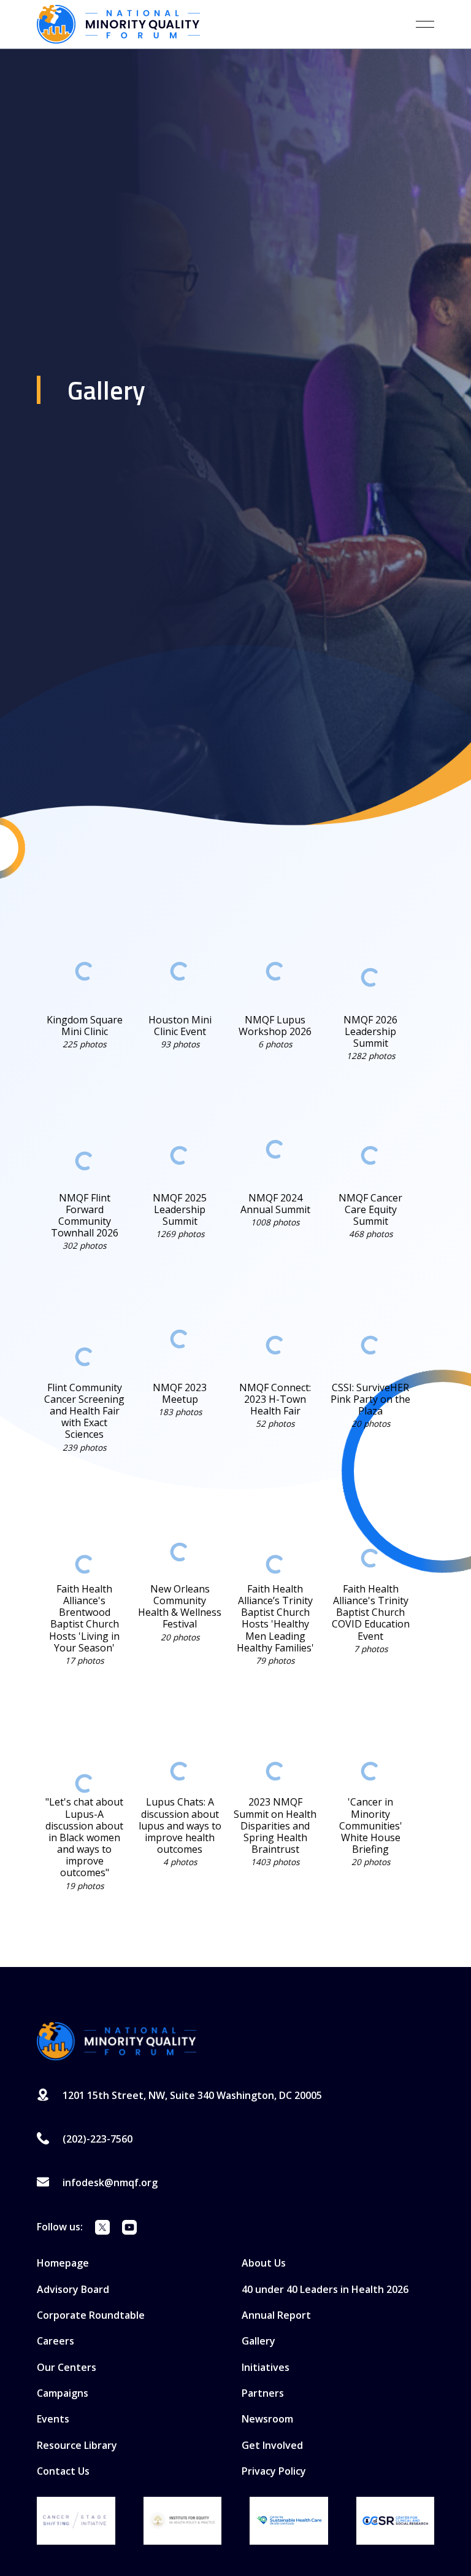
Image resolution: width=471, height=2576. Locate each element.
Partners (263, 2393)
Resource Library (77, 2445)
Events (53, 2419)
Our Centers (67, 2367)
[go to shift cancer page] (76, 2521)
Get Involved (272, 2445)
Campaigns (63, 2393)
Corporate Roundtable (91, 2315)
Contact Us (63, 2471)
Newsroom (267, 2419)
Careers (56, 2341)
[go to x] (102, 2229)
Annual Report (276, 2315)
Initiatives (266, 2367)
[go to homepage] (117, 2041)
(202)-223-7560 (98, 2139)
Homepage (63, 2263)
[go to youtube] (129, 2229)
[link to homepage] (118, 24)
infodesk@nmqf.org (110, 2182)
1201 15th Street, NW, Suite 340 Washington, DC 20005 (192, 2095)
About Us (264, 2263)
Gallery (258, 2341)
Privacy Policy (274, 2471)
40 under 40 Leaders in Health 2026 (325, 2289)
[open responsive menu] (425, 24)
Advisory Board (73, 2289)
